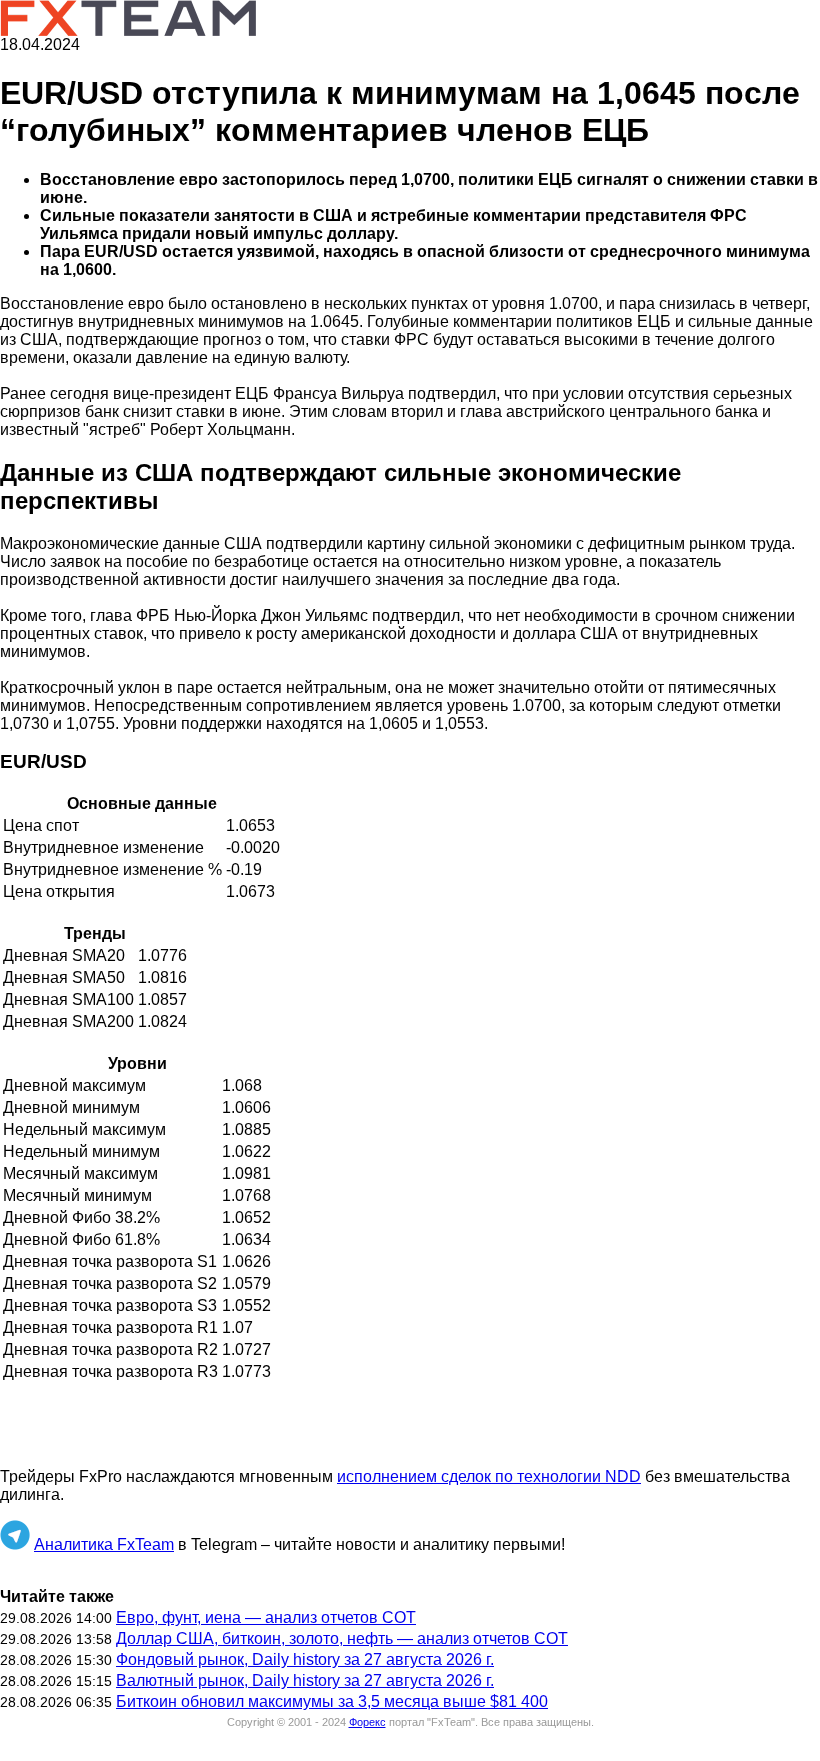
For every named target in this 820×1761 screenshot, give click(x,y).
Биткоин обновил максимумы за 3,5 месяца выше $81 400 (332, 1701)
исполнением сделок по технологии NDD (489, 1476)
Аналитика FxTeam (104, 1544)
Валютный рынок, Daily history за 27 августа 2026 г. (305, 1680)
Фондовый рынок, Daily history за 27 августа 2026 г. (305, 1659)
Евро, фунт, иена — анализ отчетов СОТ (266, 1617)
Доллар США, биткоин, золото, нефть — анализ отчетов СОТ (342, 1638)
